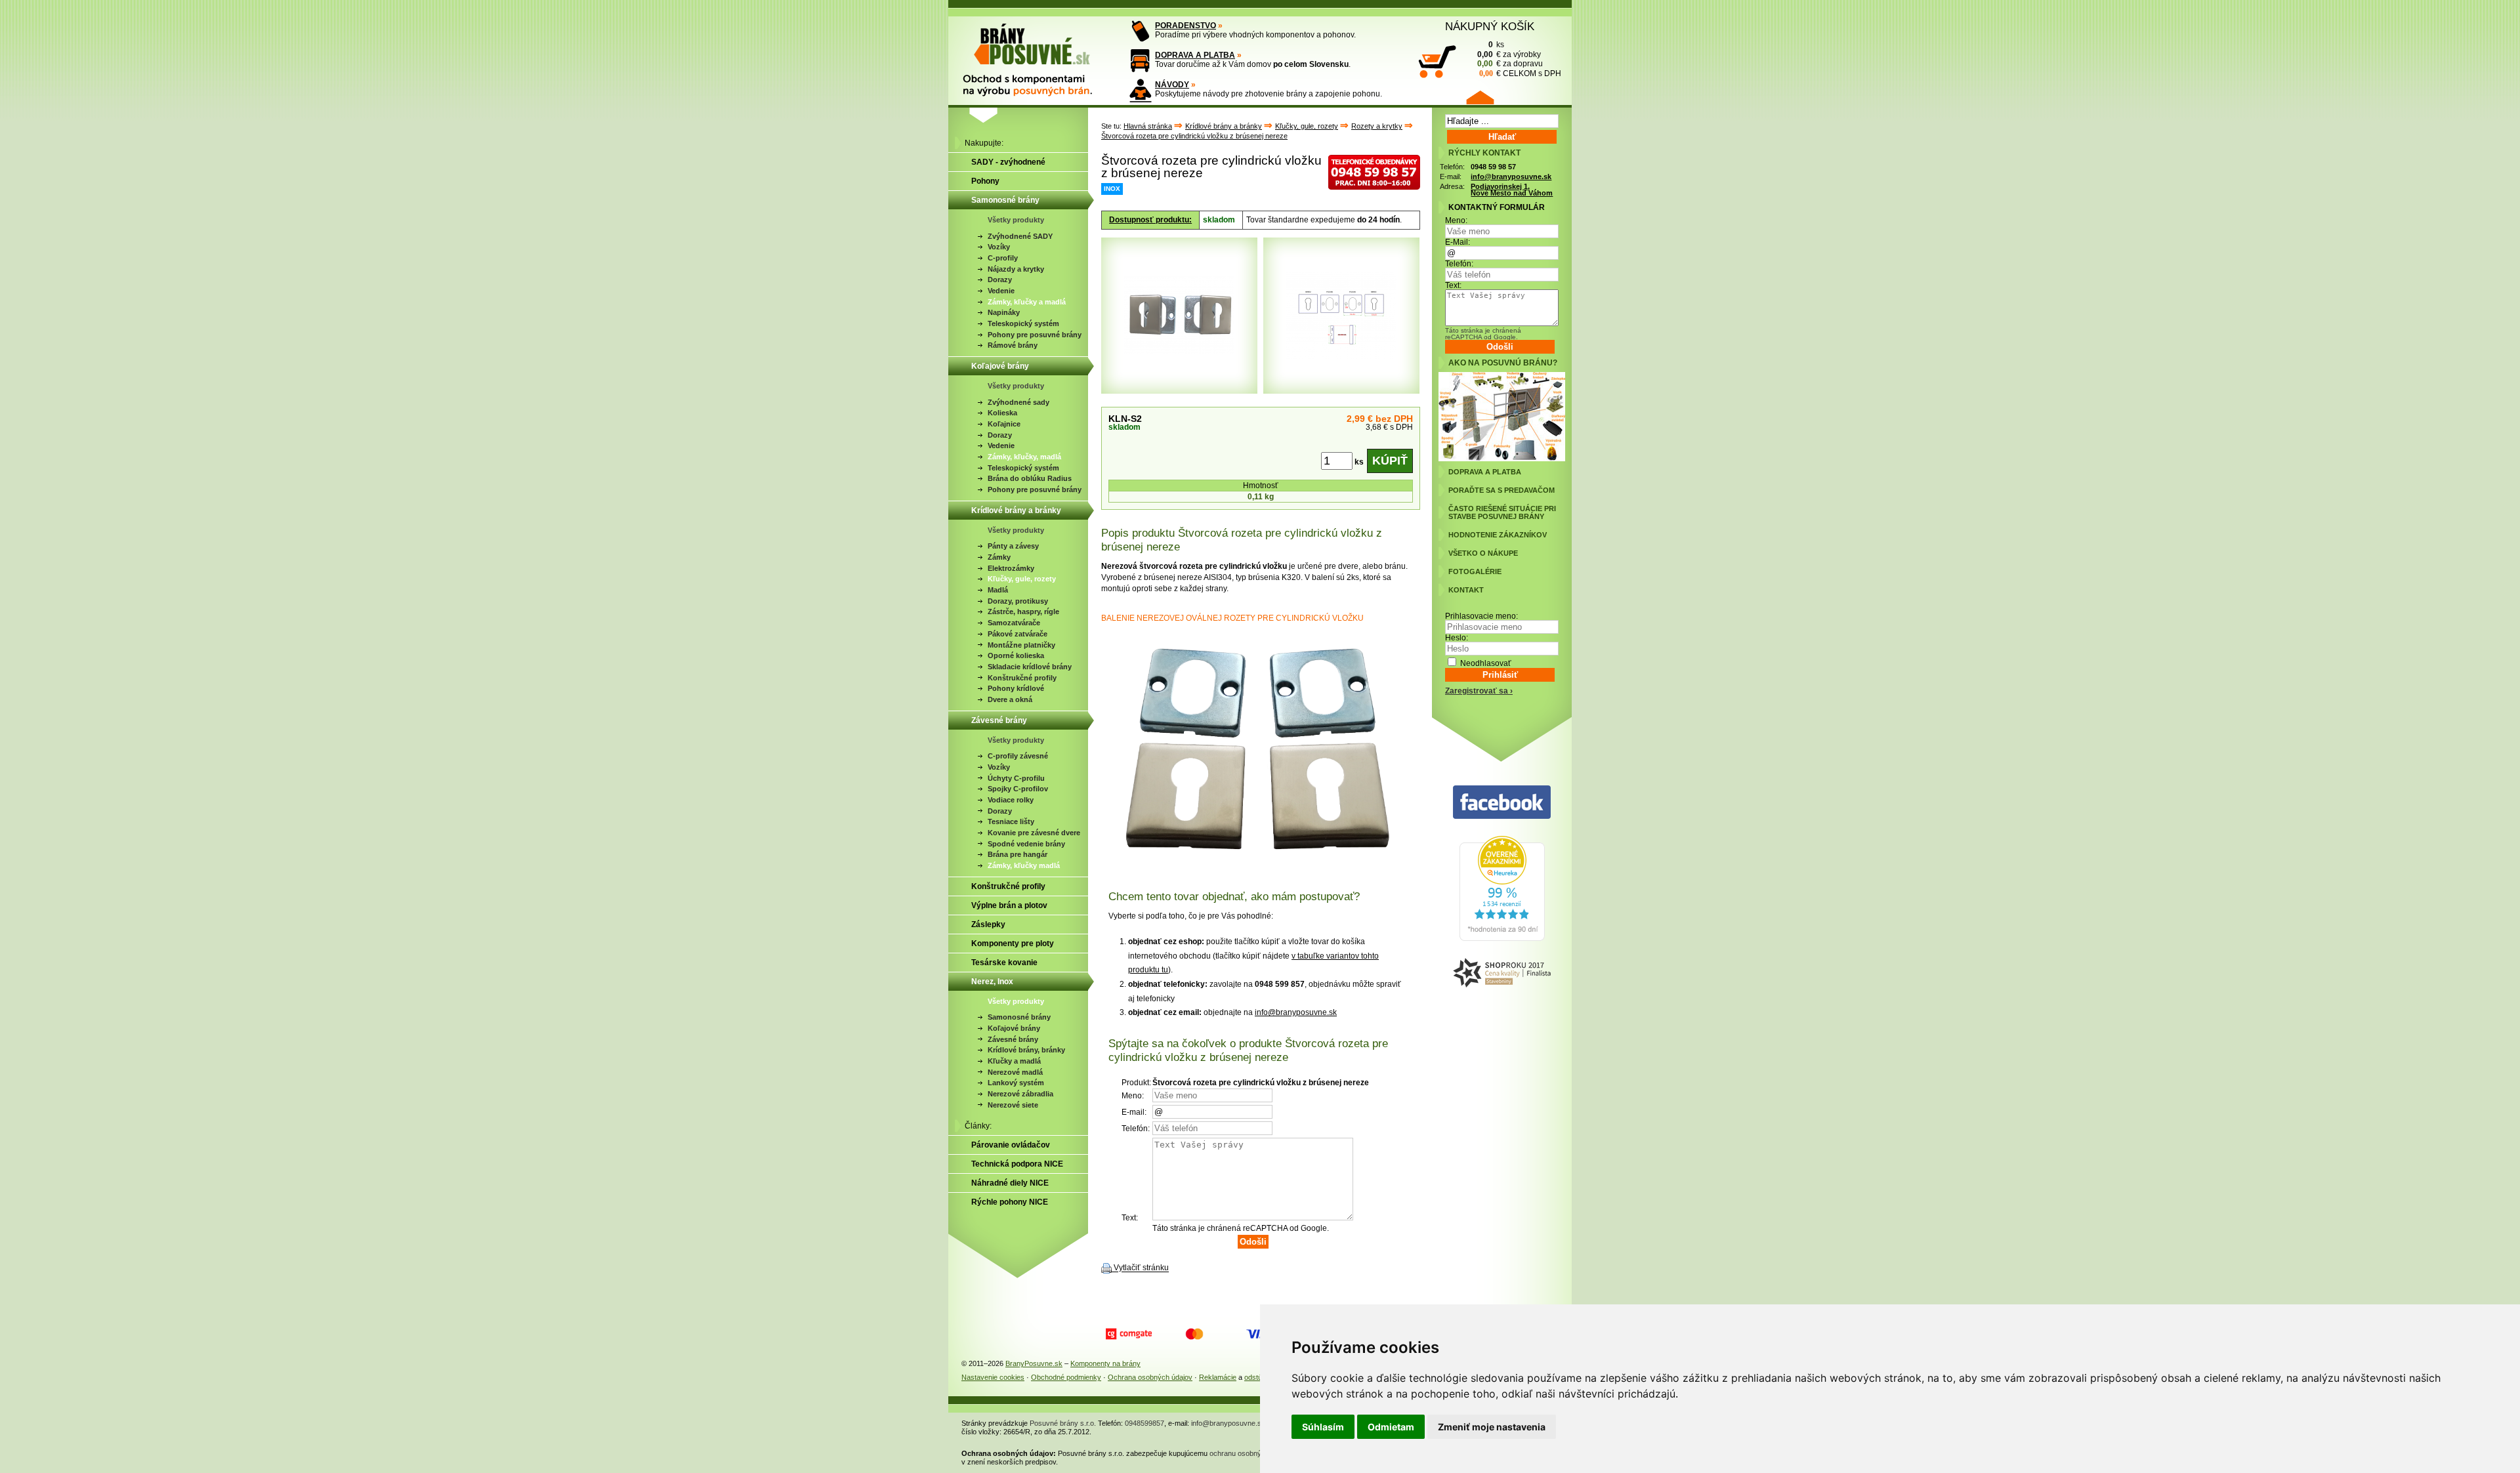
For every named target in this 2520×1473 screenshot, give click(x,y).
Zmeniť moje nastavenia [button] (1492, 1427)
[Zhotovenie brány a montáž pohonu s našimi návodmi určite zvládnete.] (1140, 90)
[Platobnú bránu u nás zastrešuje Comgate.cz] (1129, 1334)
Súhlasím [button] (1323, 1427)
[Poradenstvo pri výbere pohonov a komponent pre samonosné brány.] (1140, 31)
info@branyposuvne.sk (1296, 1012)
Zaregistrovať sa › (1479, 691)
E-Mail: (1458, 242)
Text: (1453, 285)
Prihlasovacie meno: (1481, 616)
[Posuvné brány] (1037, 54)
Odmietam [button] (1391, 1427)
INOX (1112, 189)
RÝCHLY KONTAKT (1484, 153)
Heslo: (1457, 638)
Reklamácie (1218, 1377)
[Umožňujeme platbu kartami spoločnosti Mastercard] (1194, 1334)
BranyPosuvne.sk (1034, 1363)
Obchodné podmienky (1066, 1377)
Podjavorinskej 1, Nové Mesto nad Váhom (1512, 190)
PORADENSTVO (1186, 26)
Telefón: (1459, 264)
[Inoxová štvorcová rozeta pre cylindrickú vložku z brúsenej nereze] (1261, 868)
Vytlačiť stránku (1141, 1268)
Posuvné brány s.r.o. (1063, 1423)
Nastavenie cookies (993, 1377)
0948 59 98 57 (1493, 167)
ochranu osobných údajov (1251, 1453)
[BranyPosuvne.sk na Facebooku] (1502, 803)
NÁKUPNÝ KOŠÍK (1490, 26)
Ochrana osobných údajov (1150, 1377)
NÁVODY (1172, 85)
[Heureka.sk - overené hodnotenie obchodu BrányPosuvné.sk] (1502, 938)
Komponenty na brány (1105, 1363)
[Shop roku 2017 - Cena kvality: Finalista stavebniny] (1502, 973)
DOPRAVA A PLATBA (1195, 55)
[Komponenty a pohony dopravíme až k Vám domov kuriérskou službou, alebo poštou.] (1140, 61)
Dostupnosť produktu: (1150, 220)
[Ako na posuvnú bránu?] (1502, 459)
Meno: (1456, 220)
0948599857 (1144, 1423)
